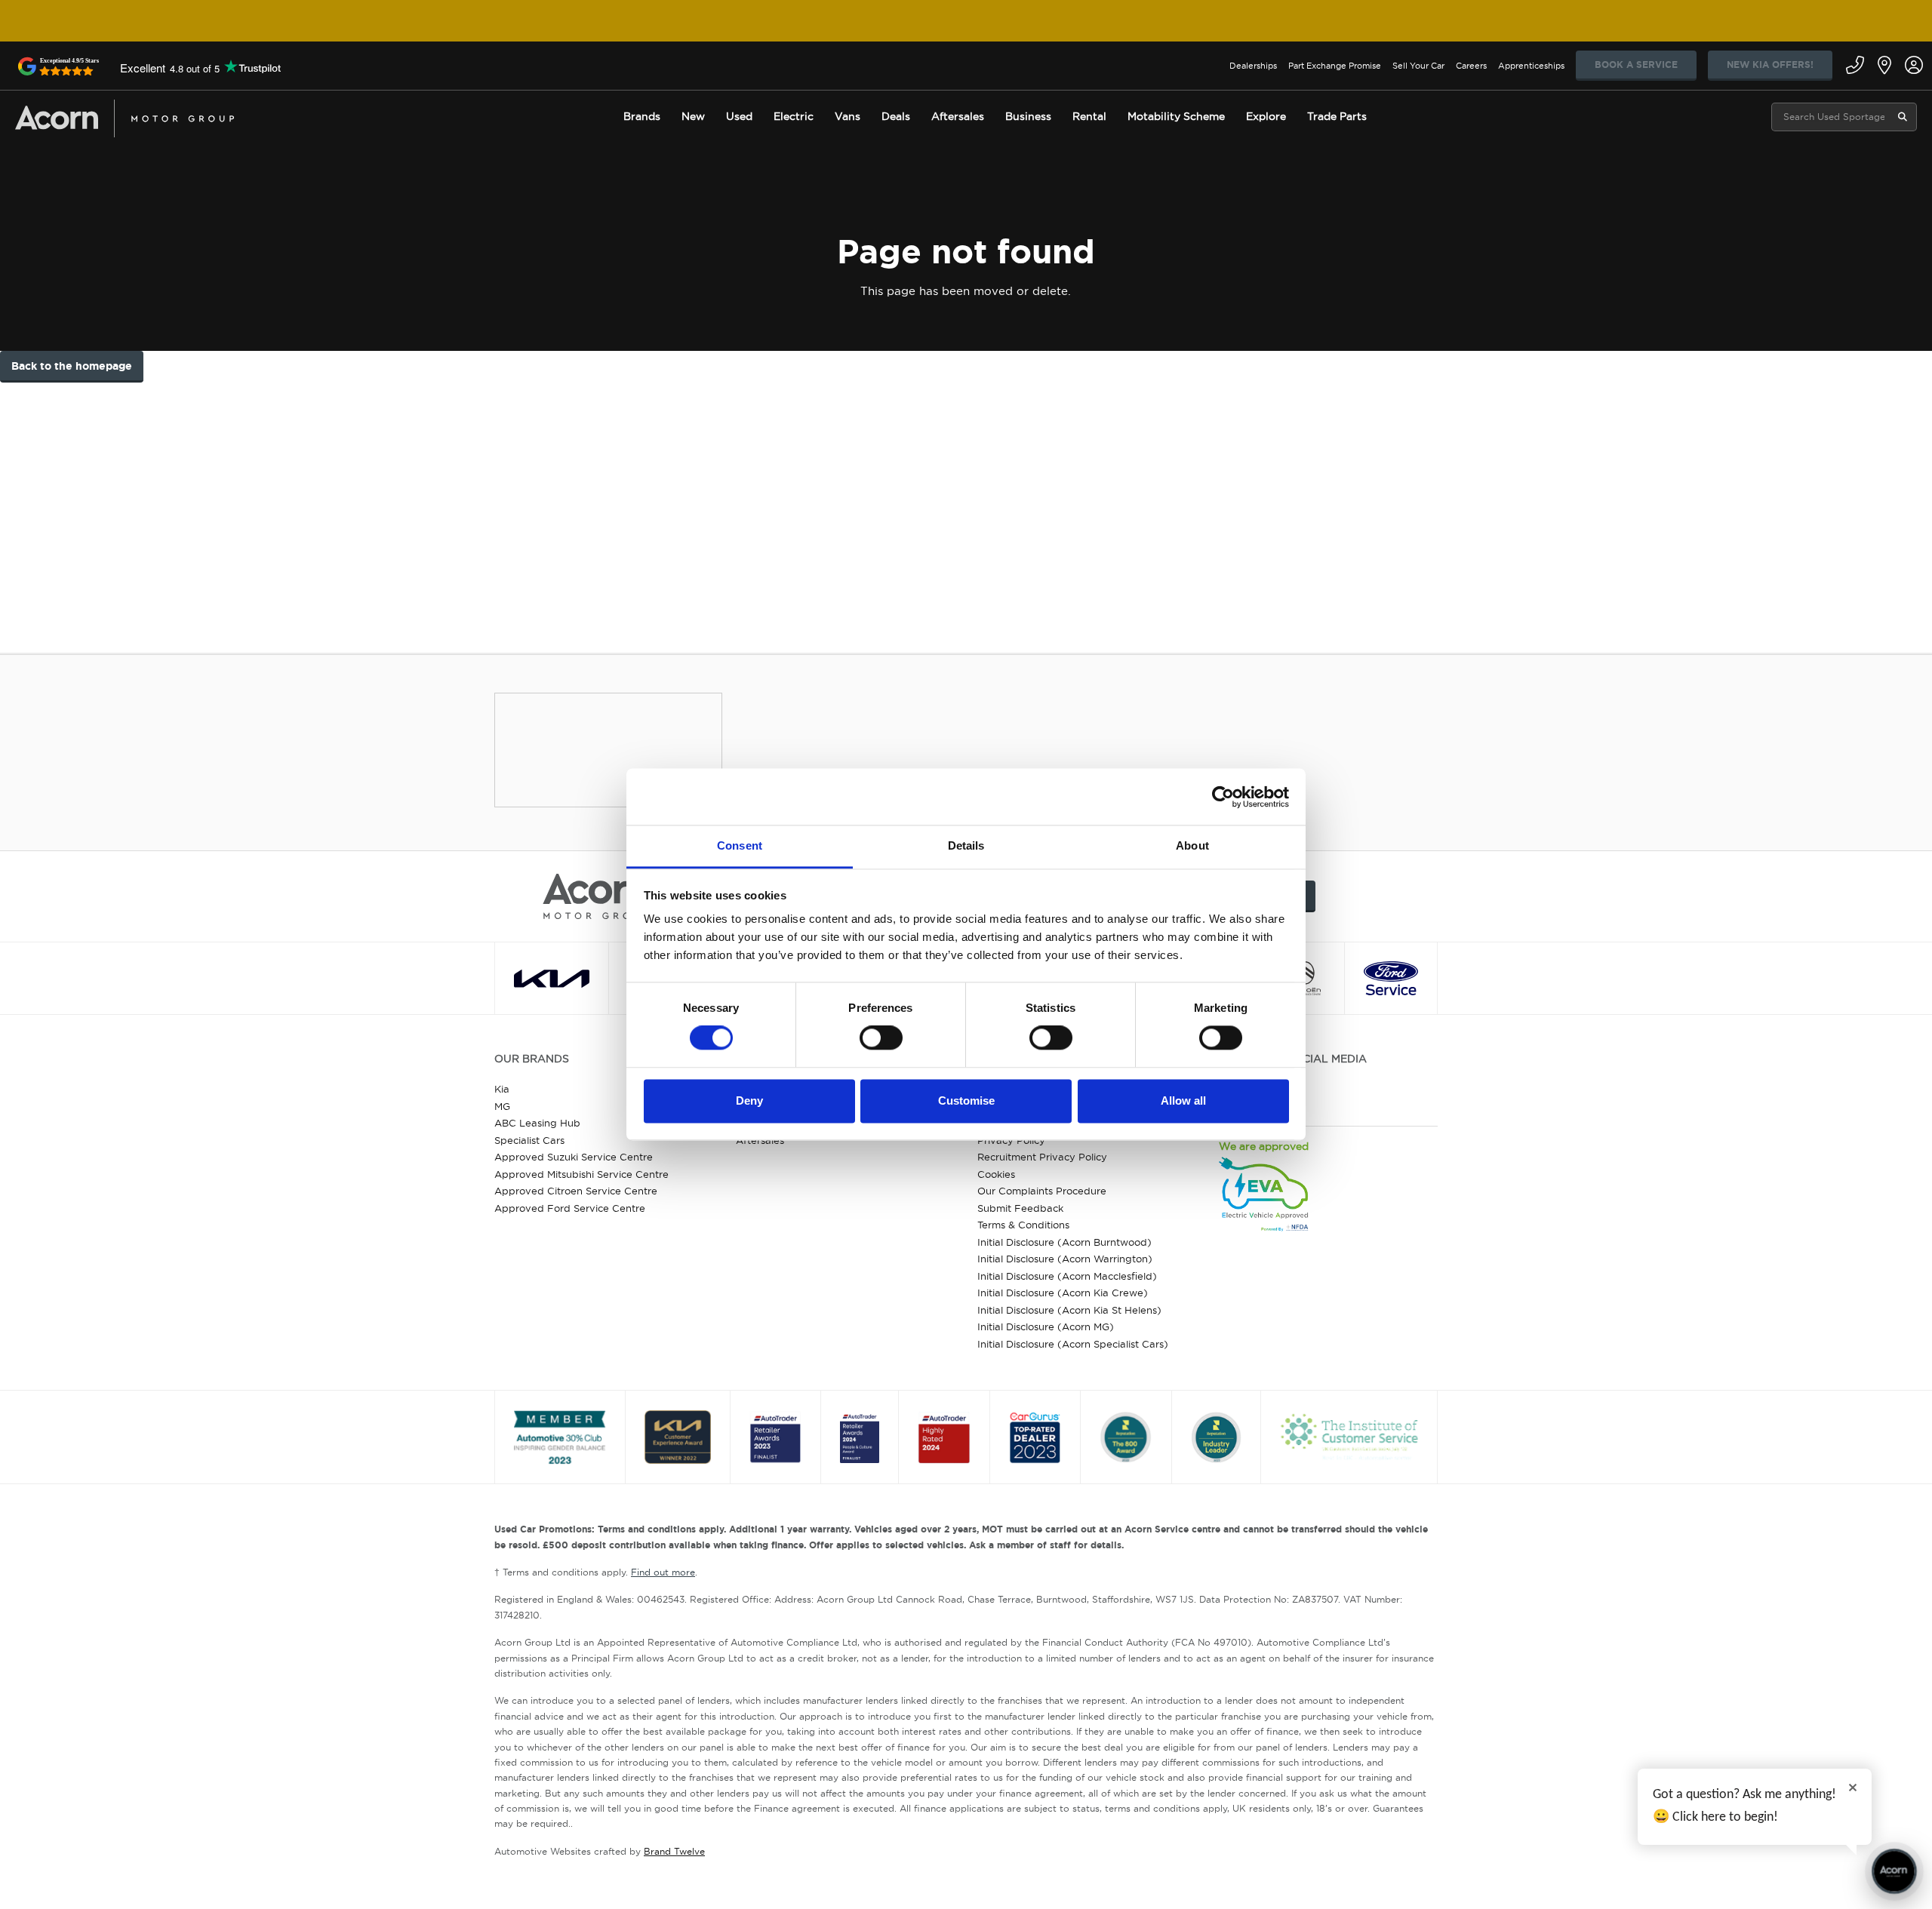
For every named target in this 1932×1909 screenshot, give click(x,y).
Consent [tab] (740, 845)
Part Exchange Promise (1335, 66)
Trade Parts (1337, 116)
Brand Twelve (674, 1851)
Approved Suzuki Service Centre (574, 1157)
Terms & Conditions (1023, 1225)
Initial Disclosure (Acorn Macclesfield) (1067, 1276)
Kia (502, 1089)
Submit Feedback (1020, 1208)
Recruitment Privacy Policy (1042, 1157)
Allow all (1183, 1101)
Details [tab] (966, 845)
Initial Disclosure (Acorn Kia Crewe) (1063, 1293)
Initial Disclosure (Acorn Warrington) (1065, 1259)
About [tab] (1192, 845)
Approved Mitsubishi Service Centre (581, 1174)
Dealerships (1253, 66)
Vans (848, 116)
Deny (749, 1101)
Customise (966, 1101)
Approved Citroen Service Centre (576, 1191)
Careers (1471, 66)
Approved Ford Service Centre (570, 1208)
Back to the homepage (72, 366)
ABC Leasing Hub (537, 1123)
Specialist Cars (529, 1140)
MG (502, 1106)
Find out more (663, 1572)
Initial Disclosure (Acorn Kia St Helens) (1069, 1310)
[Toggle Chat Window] (1894, 1871)
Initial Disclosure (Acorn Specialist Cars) (1073, 1344)
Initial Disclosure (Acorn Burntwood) (1064, 1242)
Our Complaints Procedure (1042, 1191)
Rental (1089, 116)
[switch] (881, 1038)
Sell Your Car (1418, 66)
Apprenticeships (1531, 66)
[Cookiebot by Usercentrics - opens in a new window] (1223, 797)
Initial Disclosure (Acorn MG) (1046, 1326)
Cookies (996, 1174)
